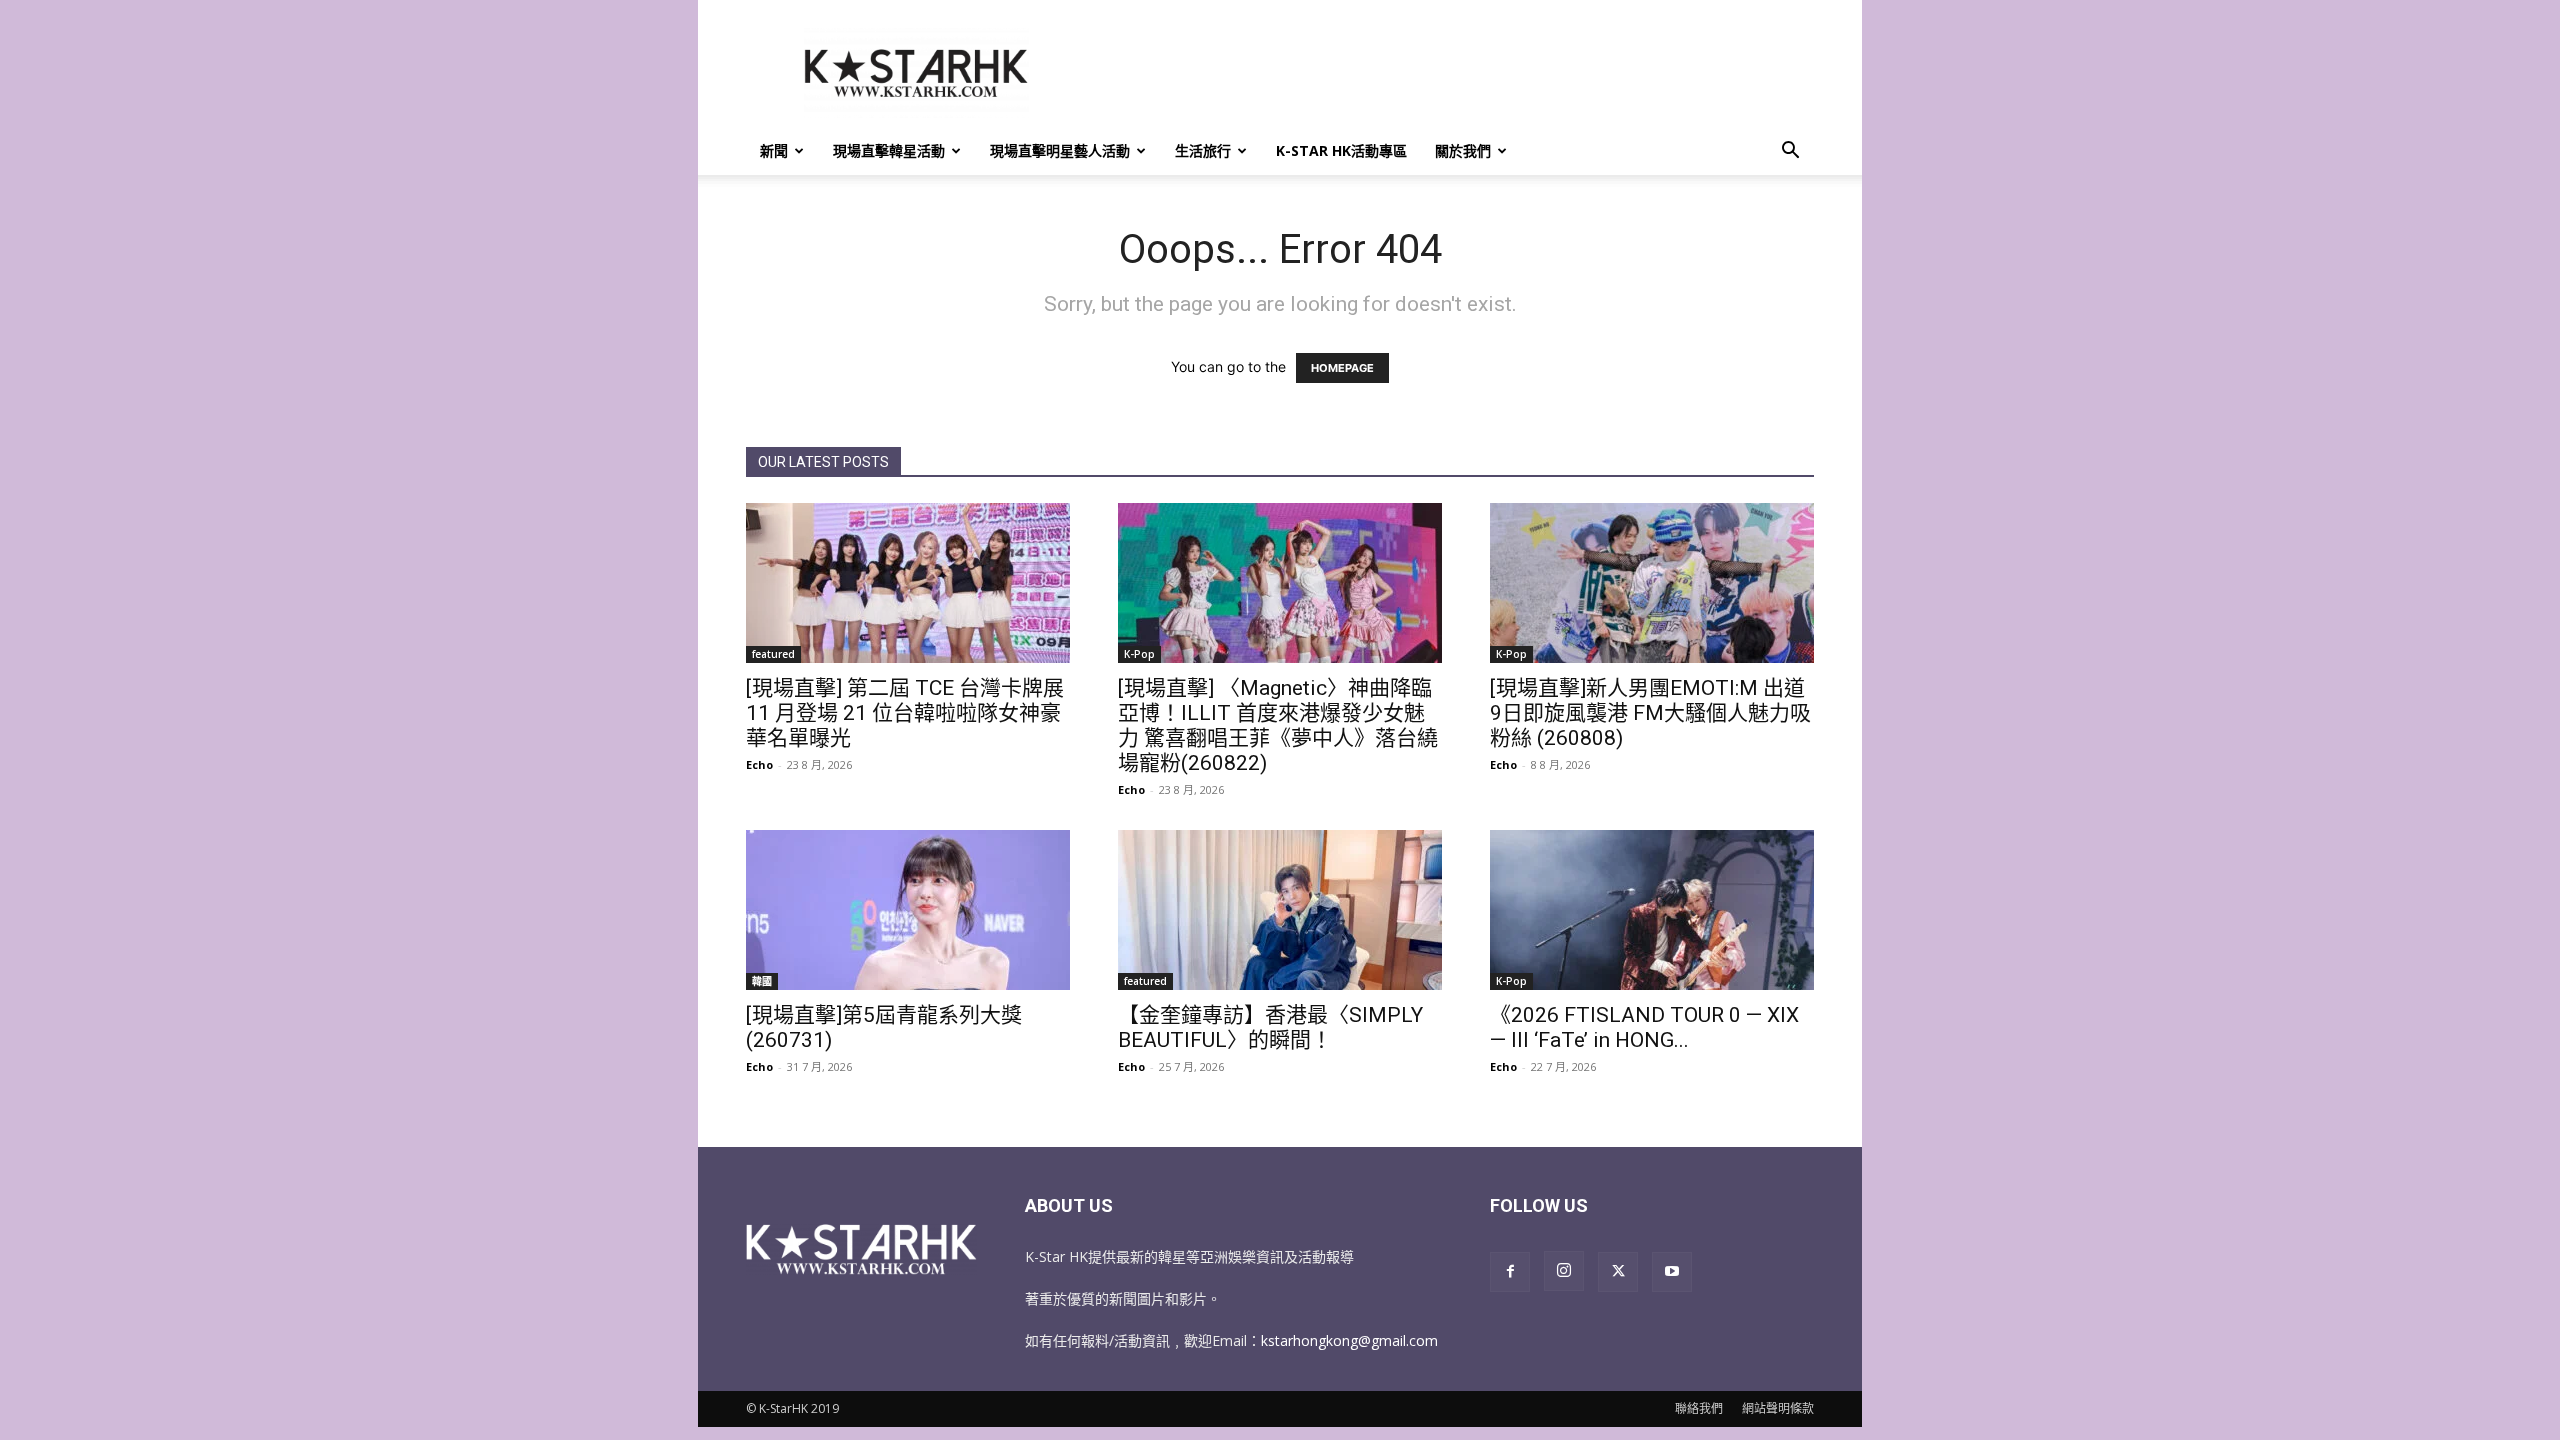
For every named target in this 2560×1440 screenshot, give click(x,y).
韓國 (762, 981)
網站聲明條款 (1778, 1408)
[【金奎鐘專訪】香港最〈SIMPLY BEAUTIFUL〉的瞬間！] (1280, 910)
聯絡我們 (1699, 1408)
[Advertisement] (1450, 73)
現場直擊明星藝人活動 (1060, 150)
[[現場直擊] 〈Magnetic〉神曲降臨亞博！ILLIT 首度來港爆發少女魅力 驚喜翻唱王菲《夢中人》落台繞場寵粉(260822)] (1280, 583)
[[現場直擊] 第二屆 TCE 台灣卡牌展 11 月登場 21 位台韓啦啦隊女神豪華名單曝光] (908, 583)
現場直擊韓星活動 (889, 150)
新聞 (774, 150)
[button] (1790, 152)
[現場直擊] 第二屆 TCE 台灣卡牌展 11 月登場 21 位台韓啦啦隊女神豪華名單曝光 (905, 713)
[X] (1618, 1272)
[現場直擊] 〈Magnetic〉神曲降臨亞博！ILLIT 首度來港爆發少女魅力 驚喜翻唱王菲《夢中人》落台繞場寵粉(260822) (1278, 725)
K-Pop (1139, 654)
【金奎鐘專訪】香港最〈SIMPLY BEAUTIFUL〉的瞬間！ (1270, 1027)
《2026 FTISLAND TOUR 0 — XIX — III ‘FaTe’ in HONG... (1644, 1027)
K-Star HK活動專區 (1341, 150)
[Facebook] (1510, 1272)
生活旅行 (1203, 150)
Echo (759, 764)
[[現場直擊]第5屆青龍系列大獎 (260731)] (908, 910)
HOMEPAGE (1342, 368)
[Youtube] (1672, 1272)
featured (773, 654)
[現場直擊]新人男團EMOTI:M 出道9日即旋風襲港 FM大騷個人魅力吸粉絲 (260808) (1650, 713)
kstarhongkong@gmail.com (1349, 1340)
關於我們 (1463, 150)
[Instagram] (1564, 1271)
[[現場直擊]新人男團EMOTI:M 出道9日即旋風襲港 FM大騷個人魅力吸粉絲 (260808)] (1652, 583)
